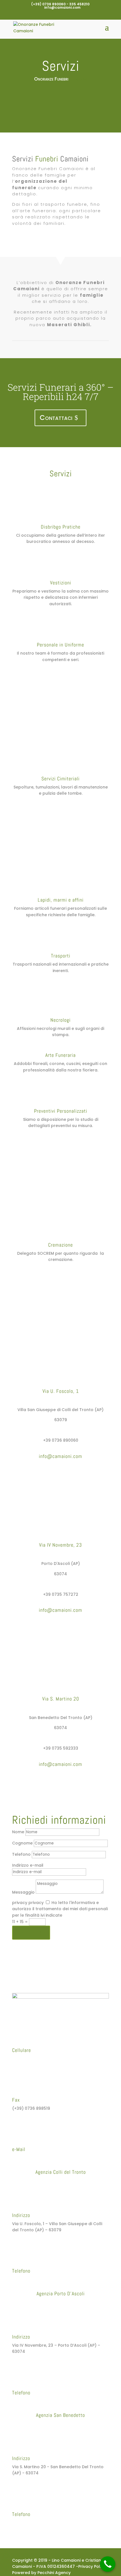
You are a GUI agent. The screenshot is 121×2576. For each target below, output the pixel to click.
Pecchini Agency (54, 2573)
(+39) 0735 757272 (32, 2401)
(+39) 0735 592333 (32, 2523)
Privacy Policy (92, 2566)
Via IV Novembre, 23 (60, 1545)
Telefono (21, 1854)
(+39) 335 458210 (30, 2059)
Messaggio (23, 1892)
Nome (18, 1832)
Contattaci (56, 418)
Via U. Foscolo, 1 (61, 1391)
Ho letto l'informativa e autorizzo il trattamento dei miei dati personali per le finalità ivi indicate (60, 1909)
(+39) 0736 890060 (32, 2279)
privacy (20, 1903)
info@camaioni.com (33, 2158)
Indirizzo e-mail (28, 1865)
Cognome (22, 1843)
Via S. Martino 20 (61, 1699)
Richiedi (27, 1933)
